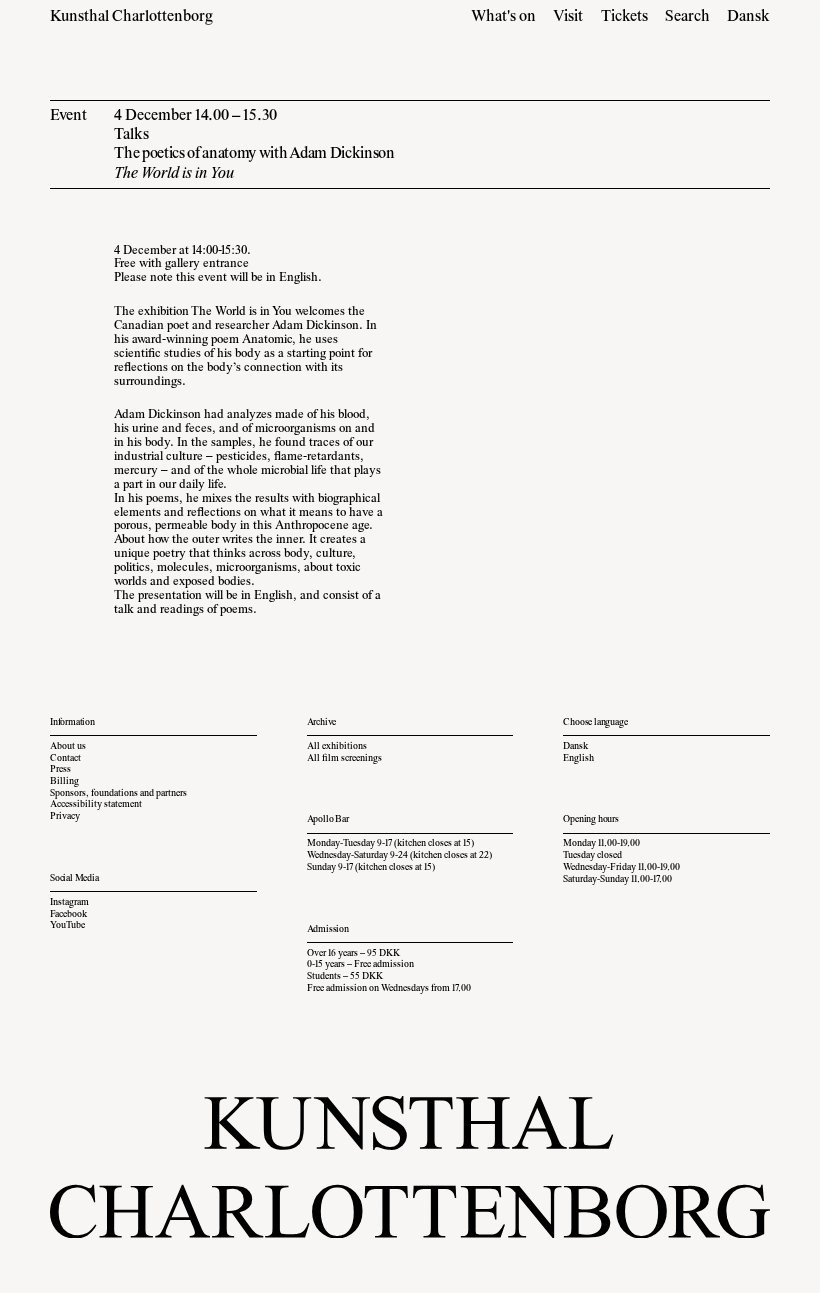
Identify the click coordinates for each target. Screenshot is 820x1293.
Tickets (624, 17)
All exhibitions (337, 747)
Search (687, 17)
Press (60, 770)
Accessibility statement (96, 805)
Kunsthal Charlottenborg (131, 17)
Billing (64, 782)
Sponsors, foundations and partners (118, 794)
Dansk (748, 17)
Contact (65, 759)
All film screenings (344, 759)
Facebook (68, 915)
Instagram (69, 903)
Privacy (65, 817)
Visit (568, 17)
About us (68, 747)
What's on (503, 17)
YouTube (67, 926)
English (578, 759)
